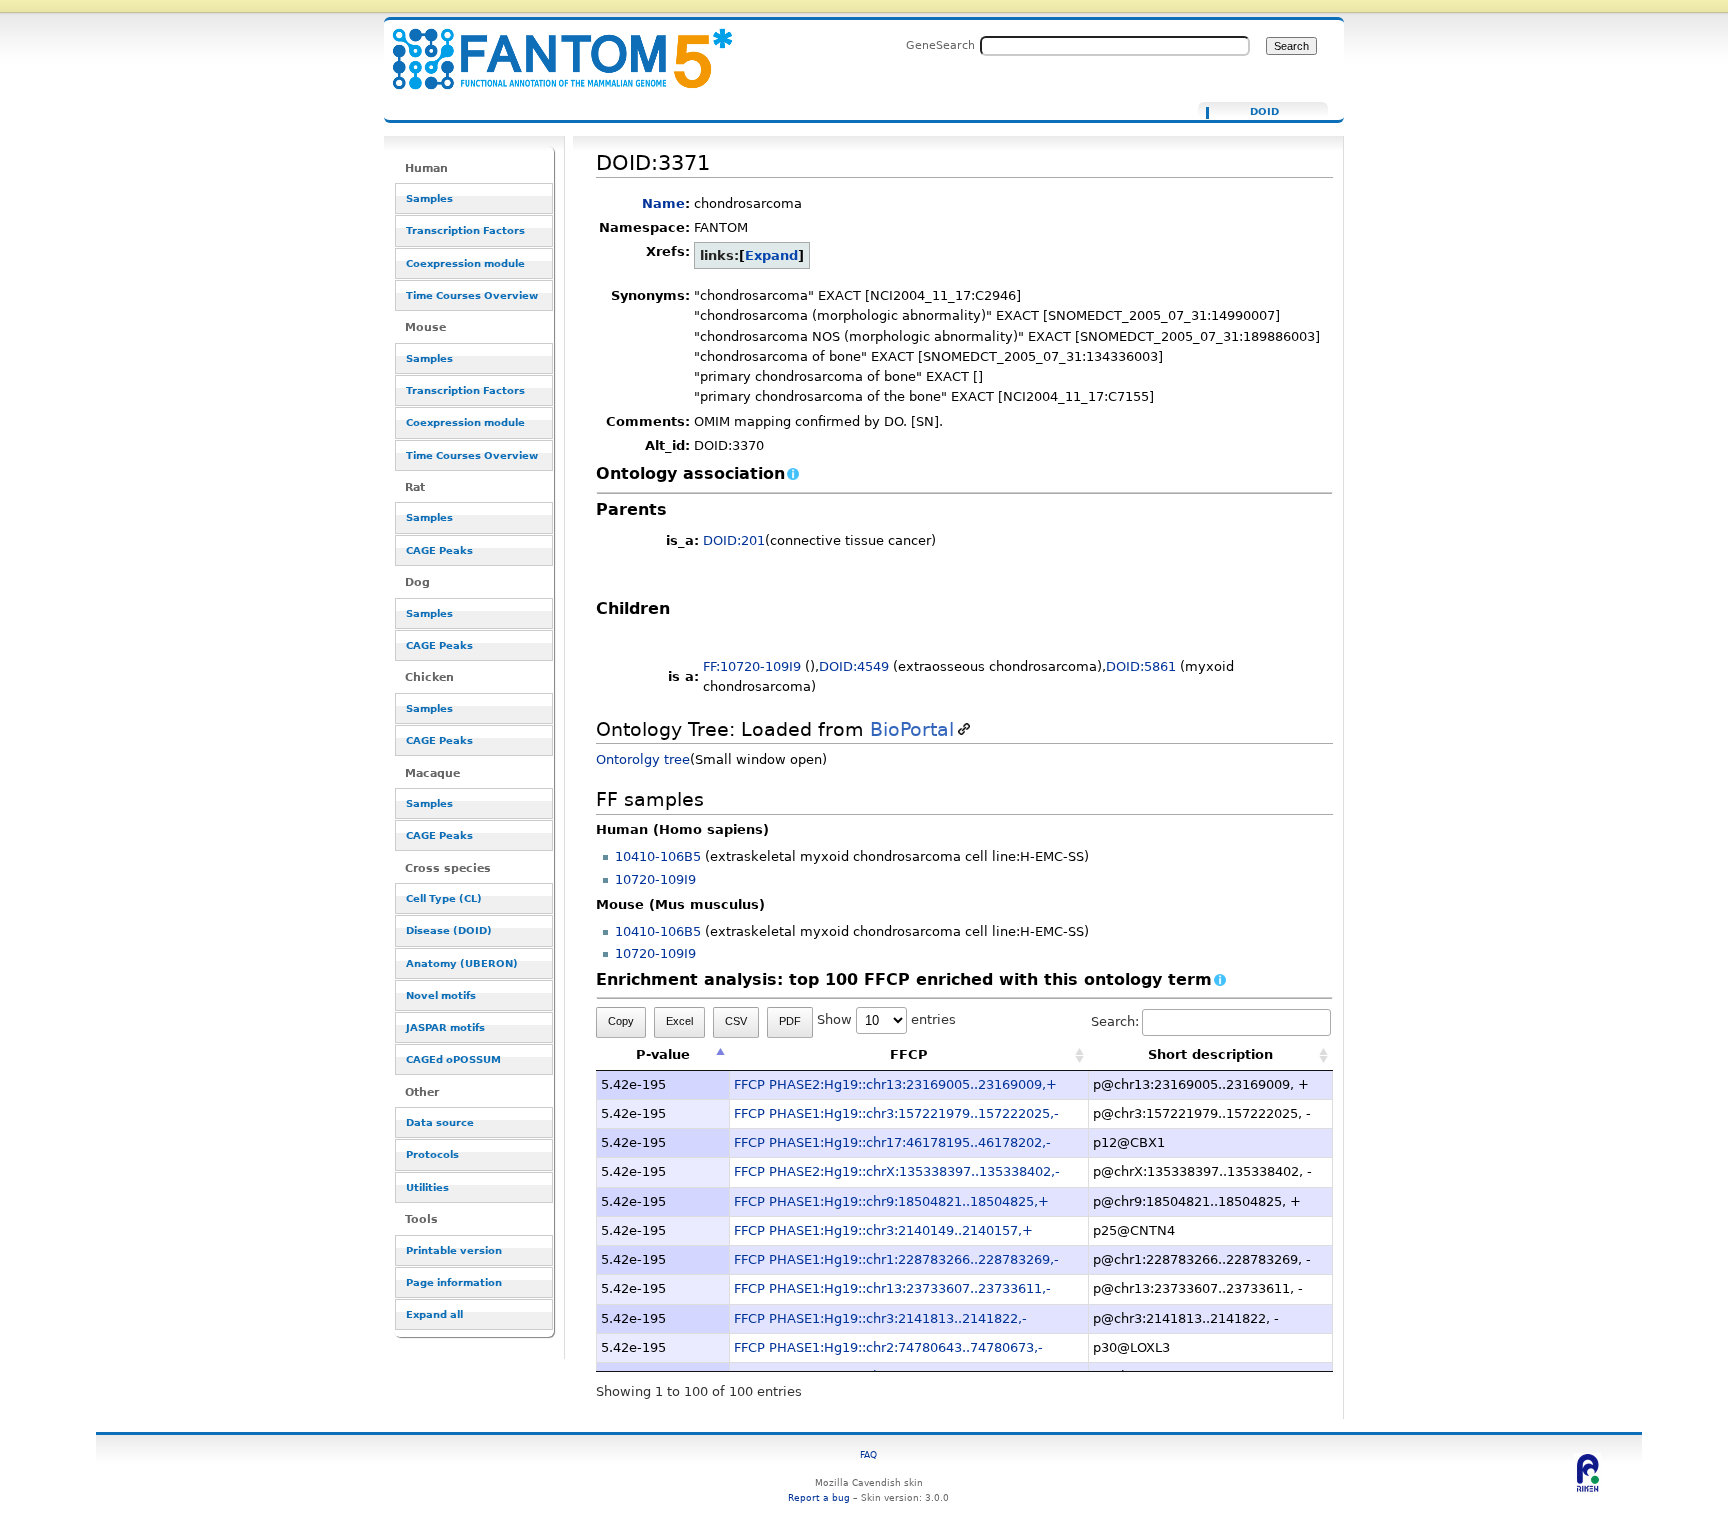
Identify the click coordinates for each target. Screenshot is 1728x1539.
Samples (429, 198)
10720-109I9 (655, 879)
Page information (454, 1282)
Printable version (454, 1250)
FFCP (909, 1054)
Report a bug (819, 1497)
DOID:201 (734, 540)
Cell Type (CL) (444, 898)
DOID (1264, 112)
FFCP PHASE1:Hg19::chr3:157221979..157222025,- (896, 1113)
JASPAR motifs (445, 1027)
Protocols (432, 1154)
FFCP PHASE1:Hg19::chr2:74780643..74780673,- (888, 1347)
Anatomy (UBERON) (462, 963)
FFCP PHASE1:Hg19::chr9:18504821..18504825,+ (891, 1201)
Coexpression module (465, 263)
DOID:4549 (854, 666)
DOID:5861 (1141, 666)
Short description (1210, 1054)
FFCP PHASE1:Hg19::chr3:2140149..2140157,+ (883, 1230)
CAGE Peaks (439, 550)
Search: (1115, 1021)
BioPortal (912, 729)
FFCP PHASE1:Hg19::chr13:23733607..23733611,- (892, 1288)
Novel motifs (441, 995)
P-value (663, 1054)
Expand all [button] (434, 1314)
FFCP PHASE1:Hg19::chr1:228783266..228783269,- (896, 1259)
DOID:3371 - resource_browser (550, 47)
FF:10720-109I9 (752, 666)
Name (663, 203)
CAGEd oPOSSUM (453, 1059)
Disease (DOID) (449, 930)
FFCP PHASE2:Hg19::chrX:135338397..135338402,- (897, 1171)
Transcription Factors (465, 230)
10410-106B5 (658, 856)
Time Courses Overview (472, 295)
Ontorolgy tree (643, 759)
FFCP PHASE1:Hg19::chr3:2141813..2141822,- (880, 1318)
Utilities (427, 1187)
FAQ (868, 1454)
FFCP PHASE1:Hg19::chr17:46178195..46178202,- (892, 1142)
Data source (440, 1122)
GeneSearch (940, 45)
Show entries (886, 1019)
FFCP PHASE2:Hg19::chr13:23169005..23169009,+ (895, 1084)
